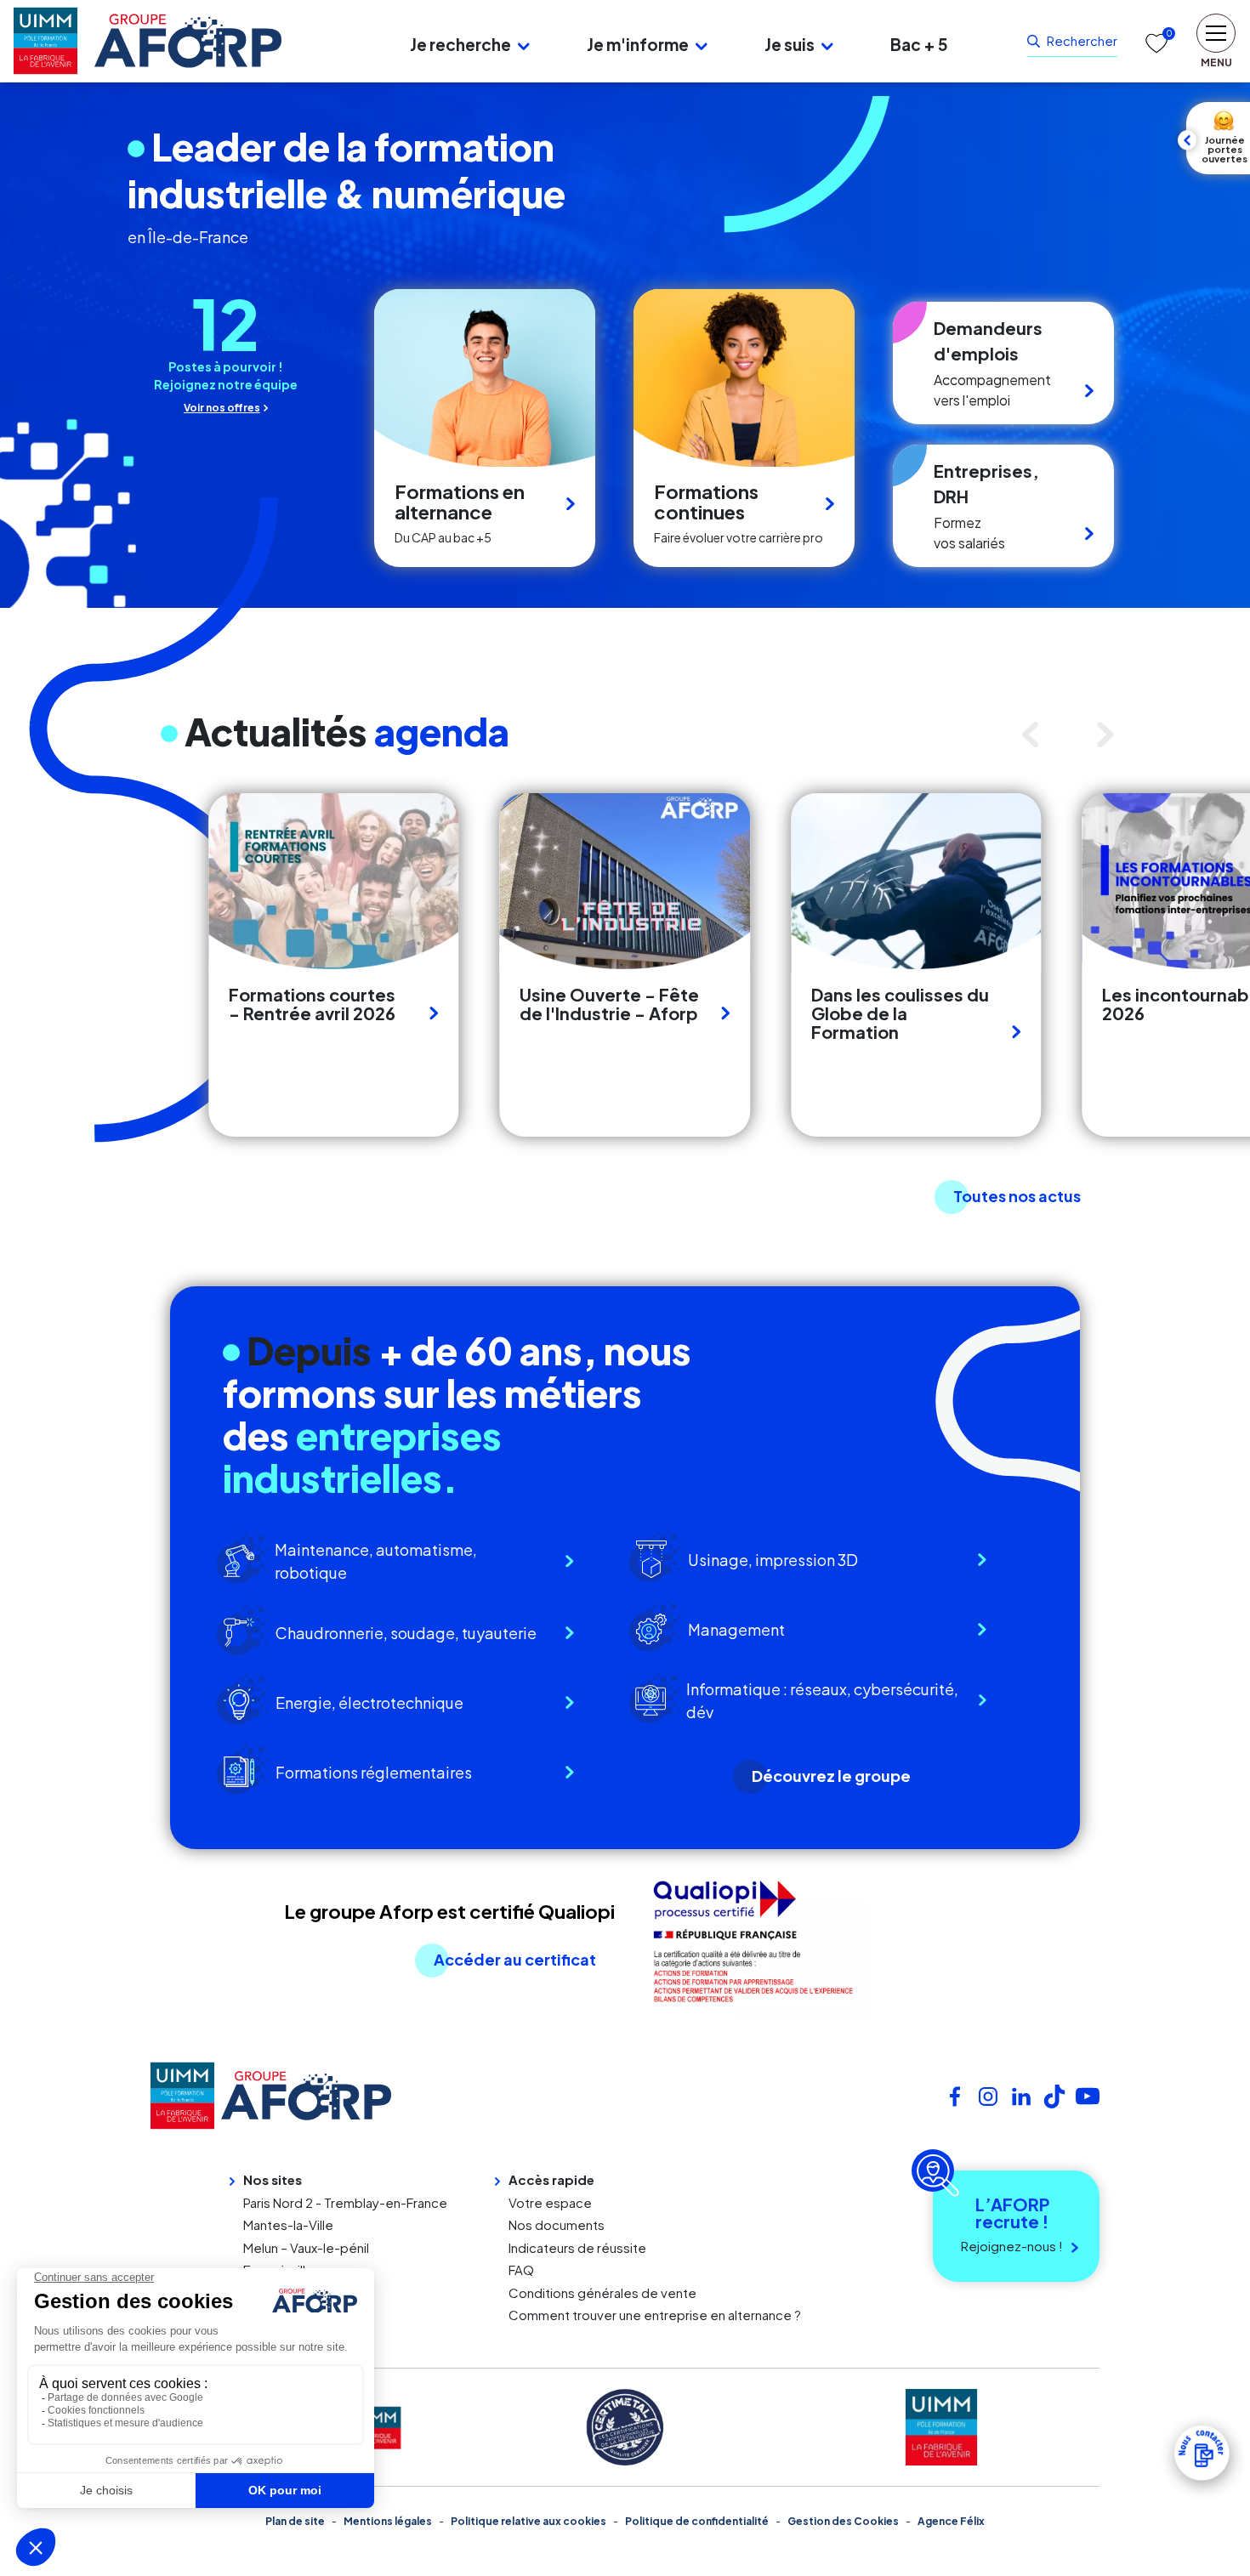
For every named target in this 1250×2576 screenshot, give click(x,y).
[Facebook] (955, 2094)
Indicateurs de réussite (577, 2247)
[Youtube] (1088, 2094)
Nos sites (273, 2179)
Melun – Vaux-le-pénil (306, 2247)
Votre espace (550, 2202)
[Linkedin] (1021, 2094)
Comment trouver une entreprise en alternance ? (655, 2315)
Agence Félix (951, 2521)
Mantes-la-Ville (288, 2224)
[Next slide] (1110, 735)
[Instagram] (988, 2094)
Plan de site (295, 2521)
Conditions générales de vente (602, 2292)
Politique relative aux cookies (528, 2521)
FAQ (521, 2270)
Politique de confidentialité (697, 2521)
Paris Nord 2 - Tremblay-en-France (345, 2202)
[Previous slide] (1035, 735)
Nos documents (557, 2224)
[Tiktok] (1054, 2094)
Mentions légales (388, 2521)
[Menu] (330, 41)
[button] (524, 45)
